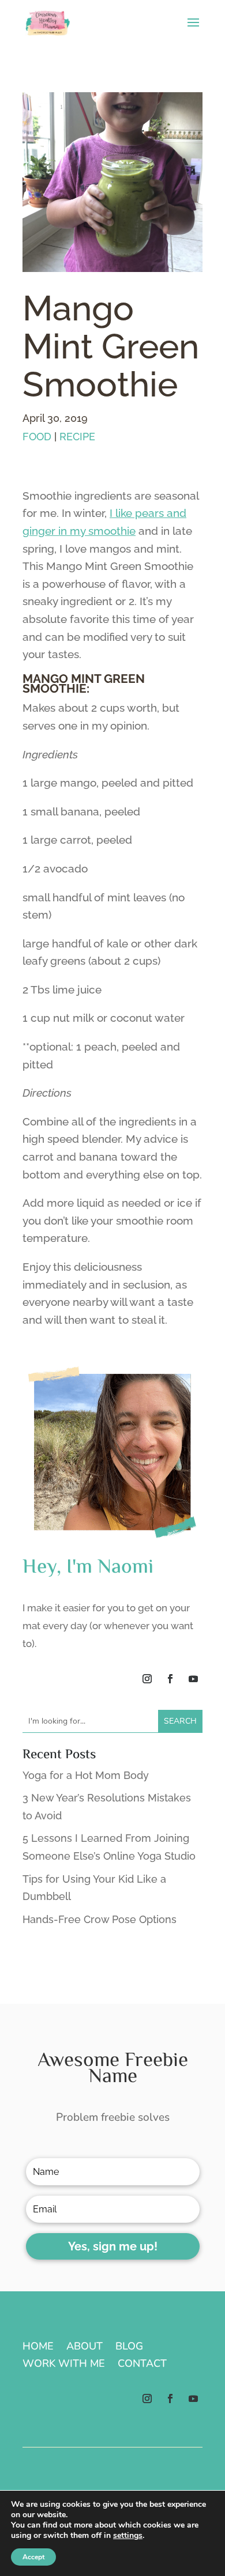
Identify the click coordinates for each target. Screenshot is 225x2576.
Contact (142, 2365)
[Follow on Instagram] (147, 1679)
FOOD (37, 437)
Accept (33, 2557)
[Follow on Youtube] (193, 1679)
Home (38, 2348)
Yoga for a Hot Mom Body (86, 1775)
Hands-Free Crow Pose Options (100, 1919)
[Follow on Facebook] (170, 1679)
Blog (129, 2348)
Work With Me (64, 2365)
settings (128, 2536)
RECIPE (77, 437)
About (85, 2348)
